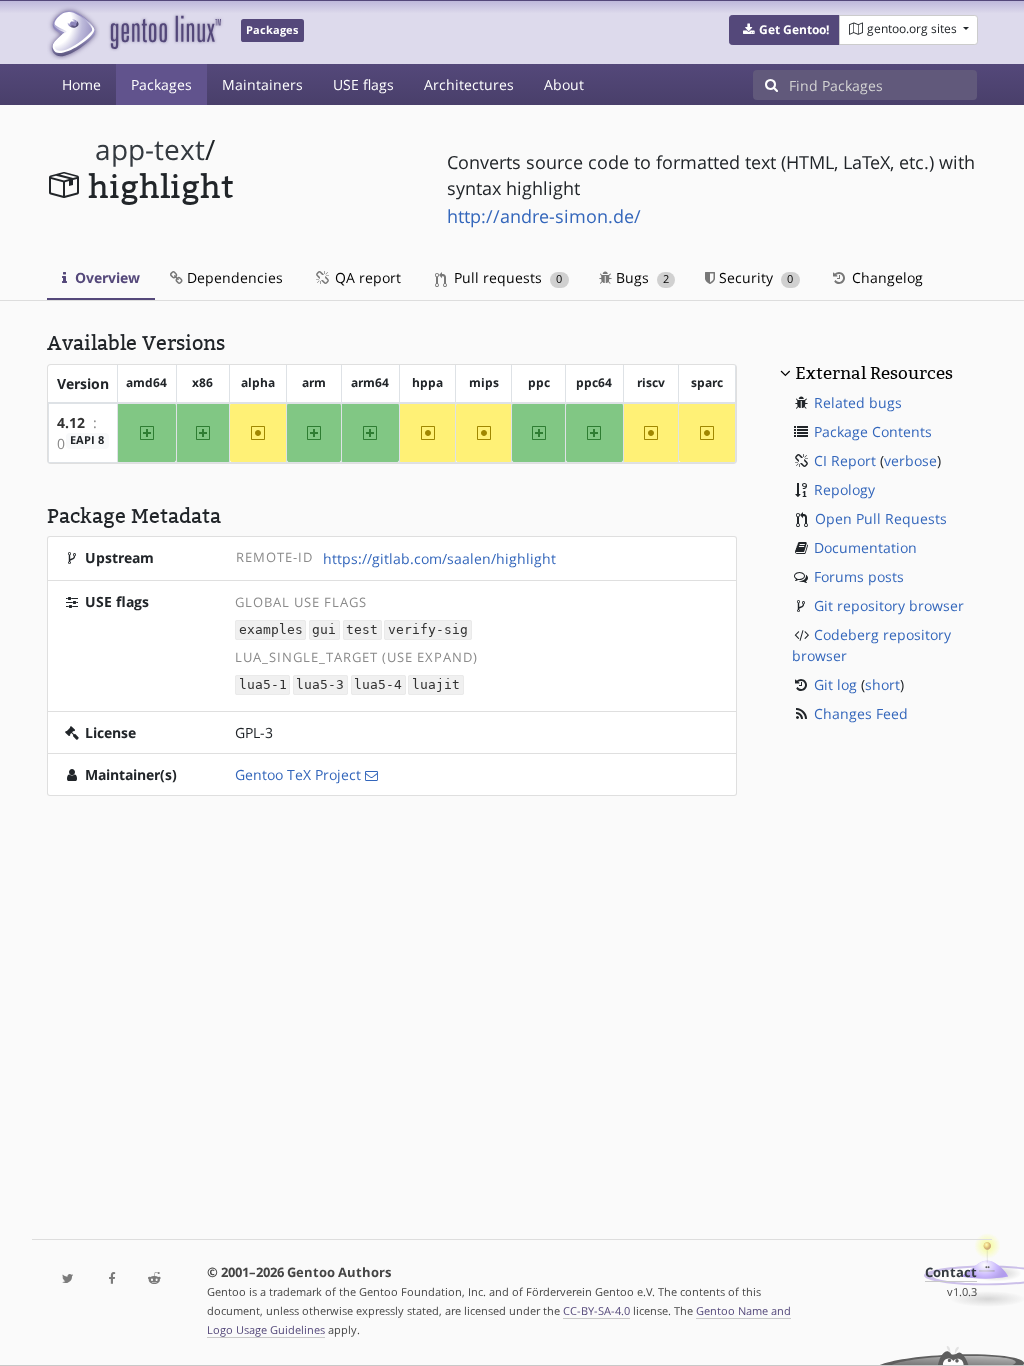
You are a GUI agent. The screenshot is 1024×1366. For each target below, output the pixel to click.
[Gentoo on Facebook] (111, 1279)
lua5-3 (320, 685)
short (882, 684)
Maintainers (262, 84)
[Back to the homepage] (134, 32)
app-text (150, 149)
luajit (436, 685)
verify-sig (428, 630)
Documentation (865, 547)
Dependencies (233, 277)
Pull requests (506, 277)
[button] (784, 30)
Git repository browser (889, 605)
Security (754, 277)
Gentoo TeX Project (298, 774)
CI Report (845, 460)
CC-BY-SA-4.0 (596, 1310)
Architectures (469, 84)
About (564, 84)
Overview (105, 277)
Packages (161, 84)
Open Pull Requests (881, 518)
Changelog (885, 277)
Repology (844, 489)
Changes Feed (861, 713)
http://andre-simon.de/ (544, 216)
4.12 (71, 422)
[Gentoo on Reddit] (154, 1279)
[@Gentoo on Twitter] (68, 1279)
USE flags (363, 84)
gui (324, 630)
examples (271, 630)
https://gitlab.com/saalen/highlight (439, 558)
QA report (366, 277)
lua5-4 (378, 685)
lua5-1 (263, 685)
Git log (835, 684)
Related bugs (858, 402)
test (362, 630)
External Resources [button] (874, 373)
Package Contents (873, 431)
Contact (951, 1272)
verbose (910, 460)
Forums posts (859, 576)
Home (81, 84)
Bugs (640, 277)
